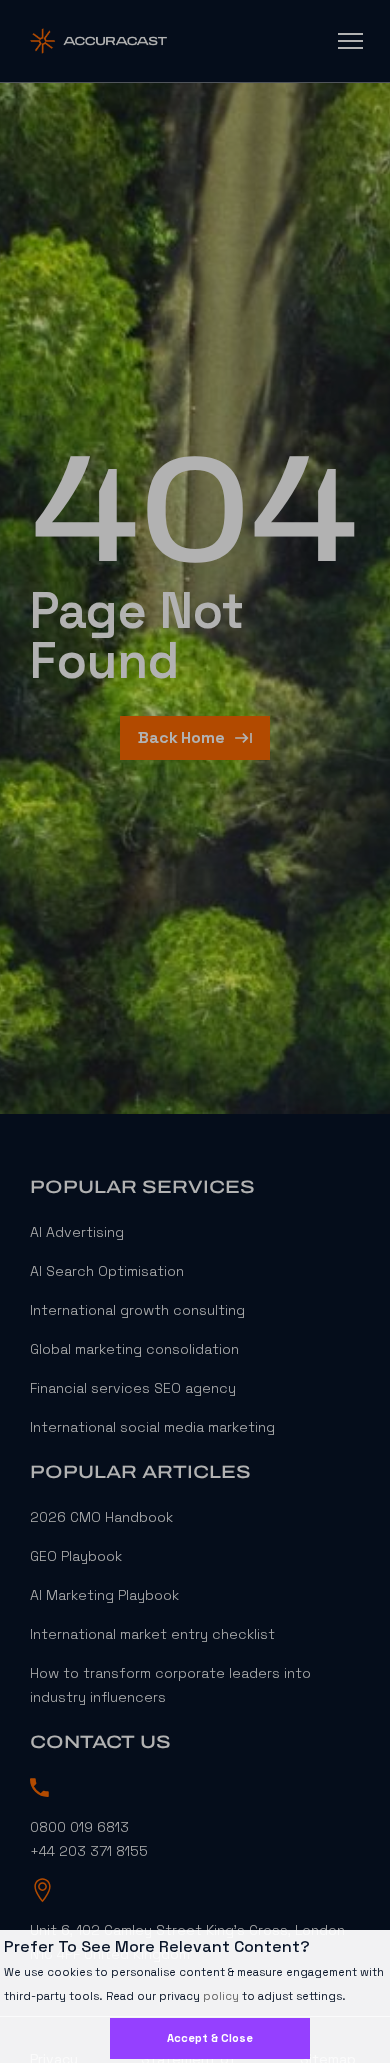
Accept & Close (210, 2038)
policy (221, 1996)
